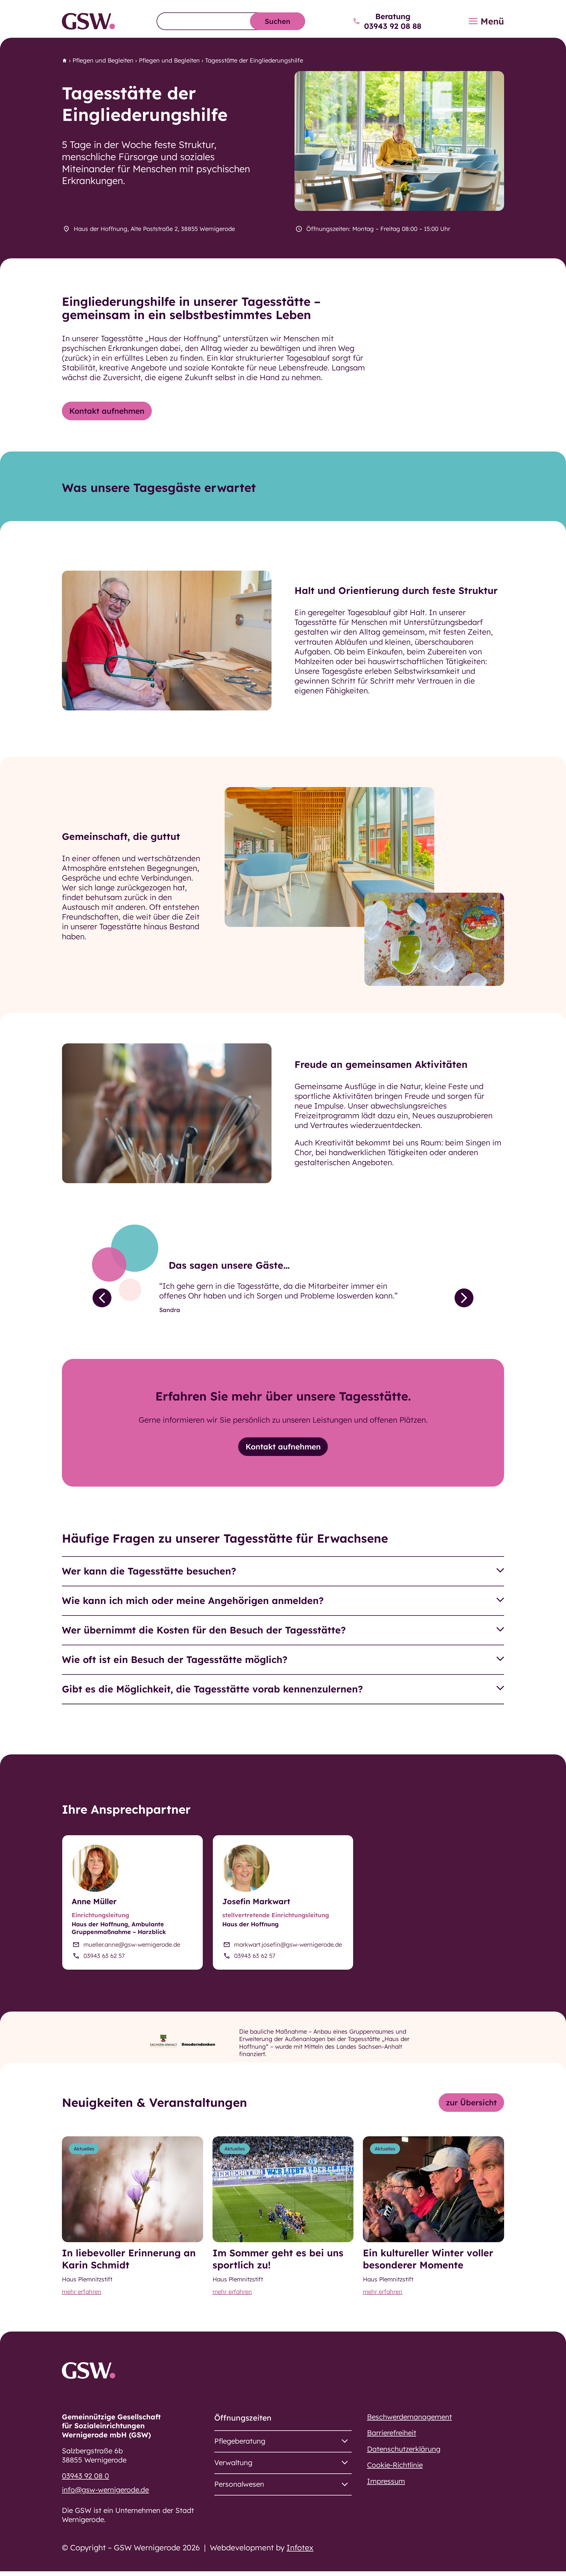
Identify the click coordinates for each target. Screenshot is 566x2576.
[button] (283, 1571)
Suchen (278, 21)
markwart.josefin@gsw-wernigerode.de (288, 1944)
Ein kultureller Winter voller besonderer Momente (428, 2259)
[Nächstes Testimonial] (464, 1298)
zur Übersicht (471, 2103)
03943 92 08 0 (85, 2476)
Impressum (386, 2481)
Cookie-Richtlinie (395, 2465)
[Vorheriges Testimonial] (102, 1298)
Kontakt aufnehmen (107, 411)
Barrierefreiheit (392, 2433)
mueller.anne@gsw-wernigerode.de (132, 1944)
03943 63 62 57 (104, 1956)
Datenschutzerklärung (404, 2449)
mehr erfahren (82, 2292)
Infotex (300, 2548)
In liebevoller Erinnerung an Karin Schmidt (129, 2259)
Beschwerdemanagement (409, 2417)
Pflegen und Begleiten (103, 60)
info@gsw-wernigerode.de (105, 2490)
